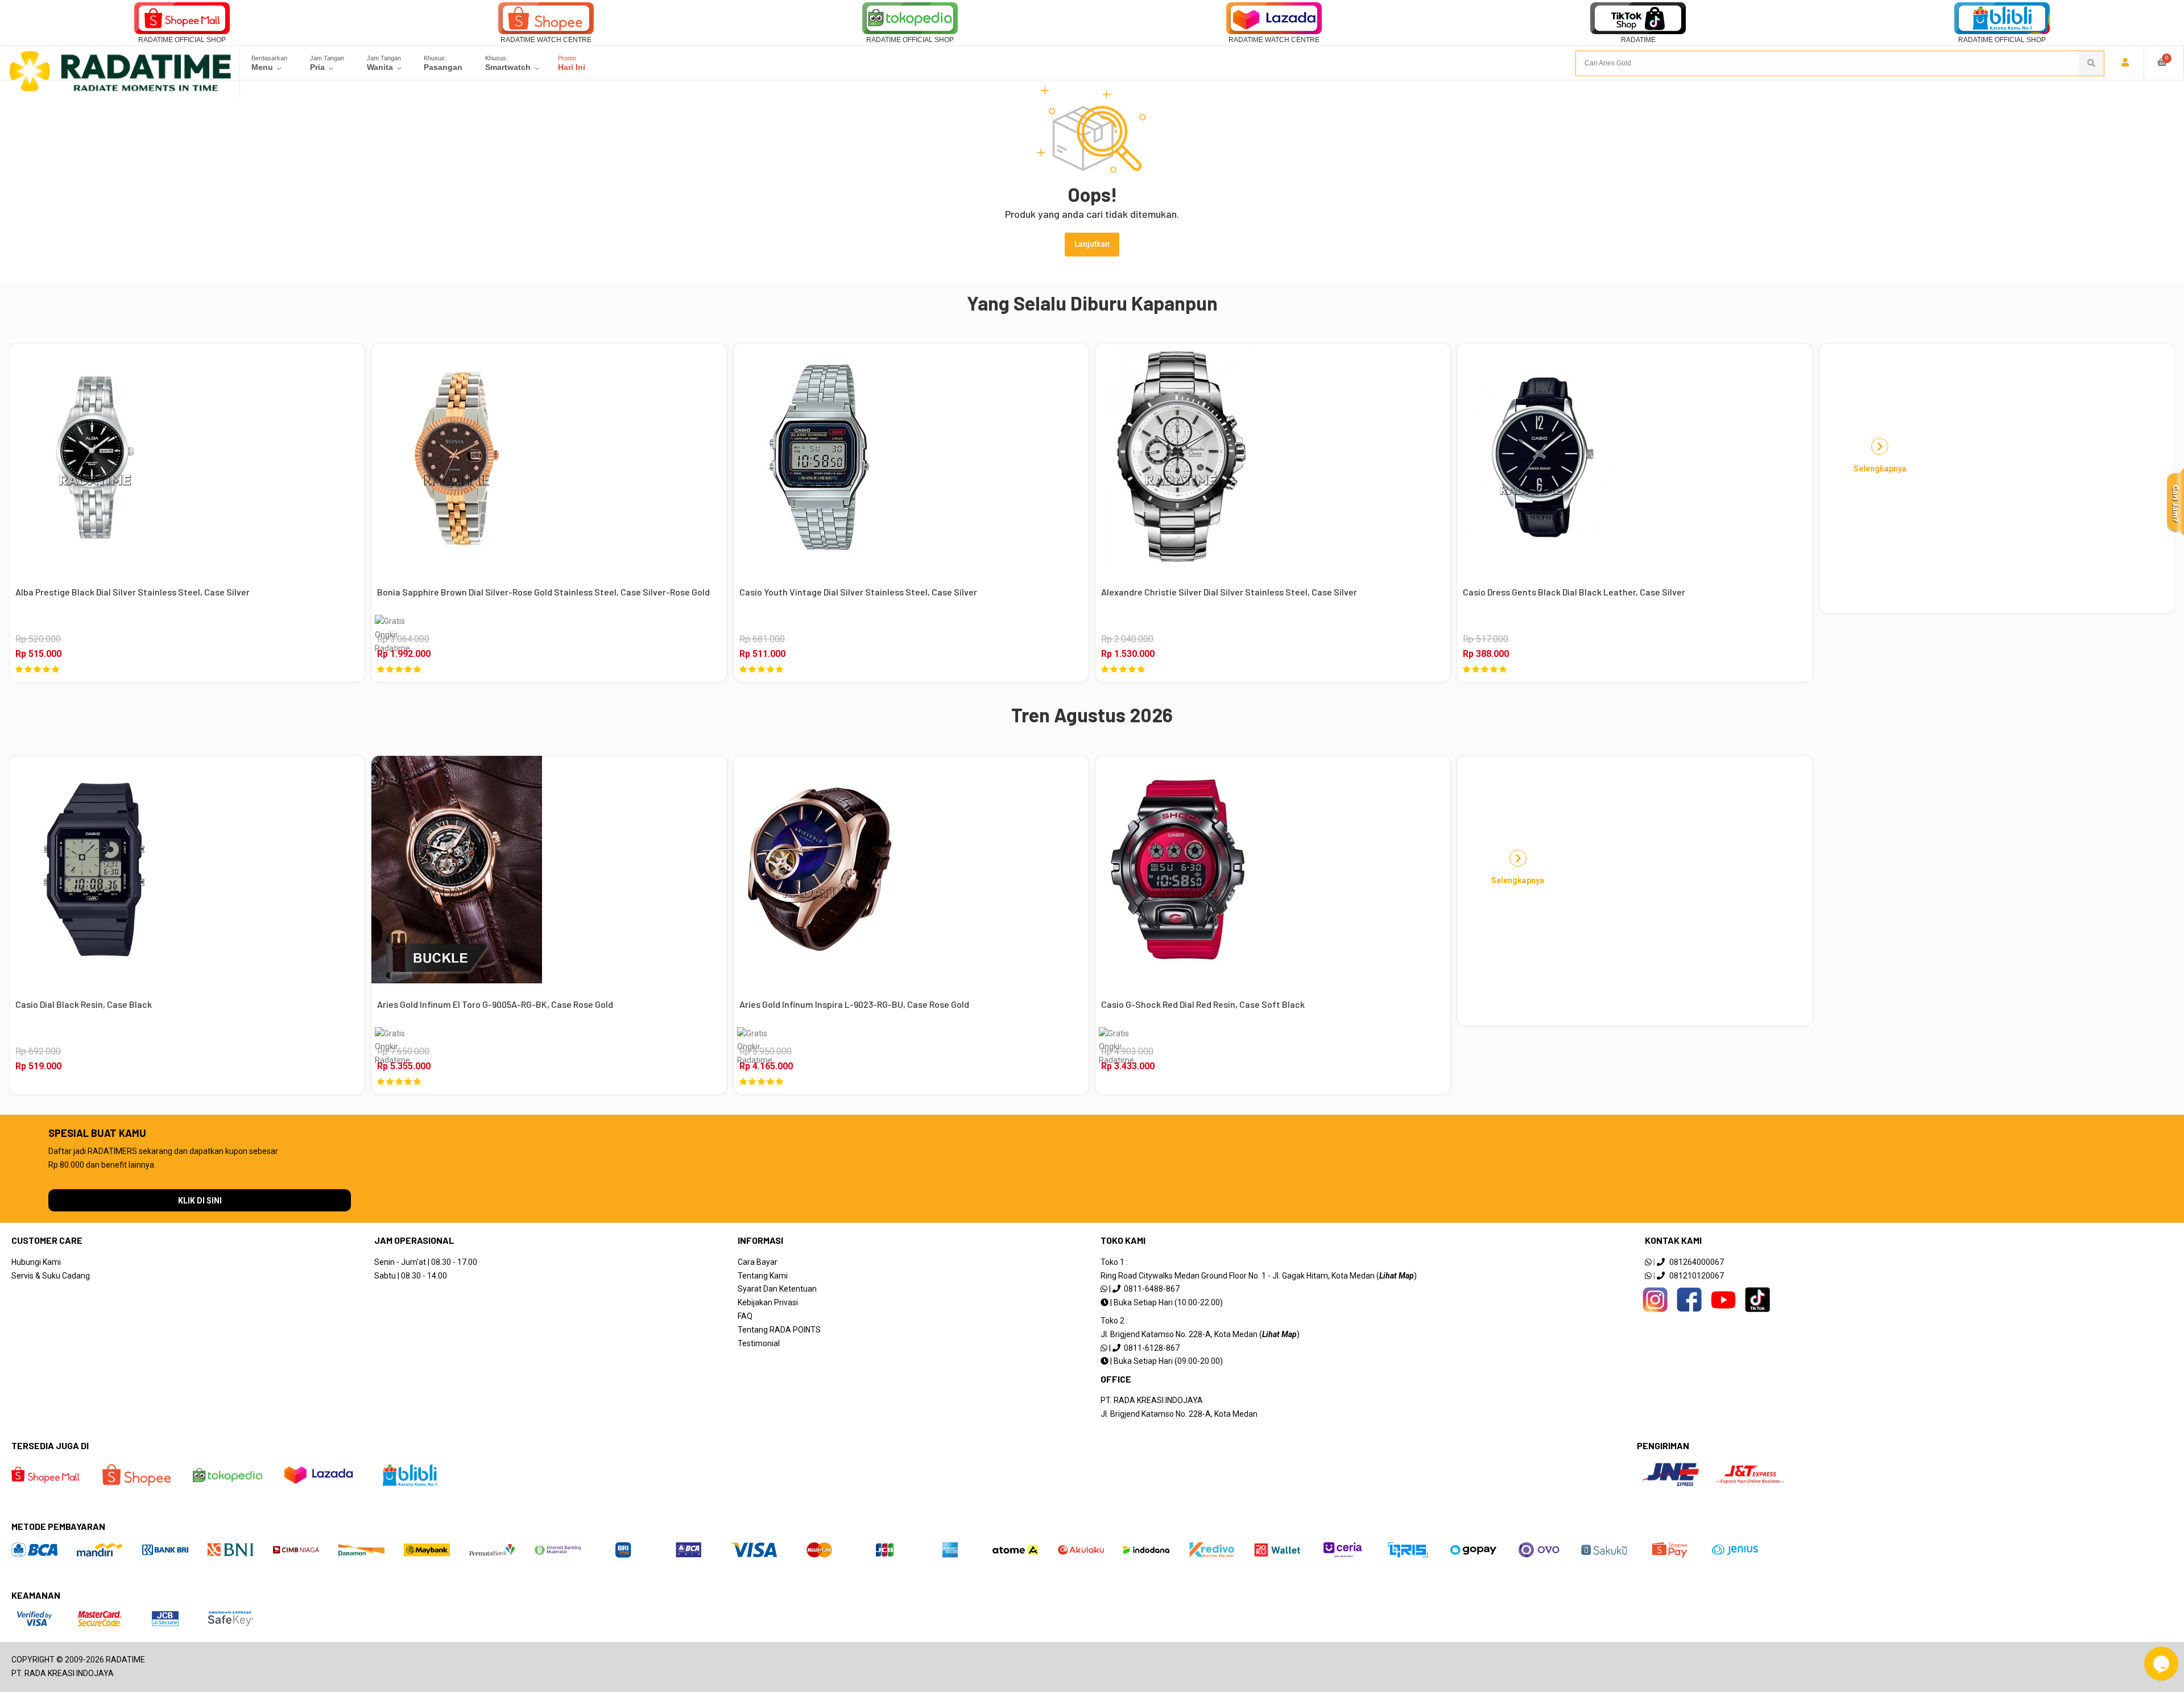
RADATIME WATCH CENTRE (546, 40)
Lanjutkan (1092, 244)
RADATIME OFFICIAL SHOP (182, 40)
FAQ (745, 1316)
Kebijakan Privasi (768, 1302)
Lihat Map (1397, 1276)
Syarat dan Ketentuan (777, 1289)
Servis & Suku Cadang (51, 1276)
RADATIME (1638, 40)
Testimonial (759, 1343)
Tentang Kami (763, 1276)
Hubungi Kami (36, 1262)
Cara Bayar (758, 1262)
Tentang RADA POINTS (779, 1330)
